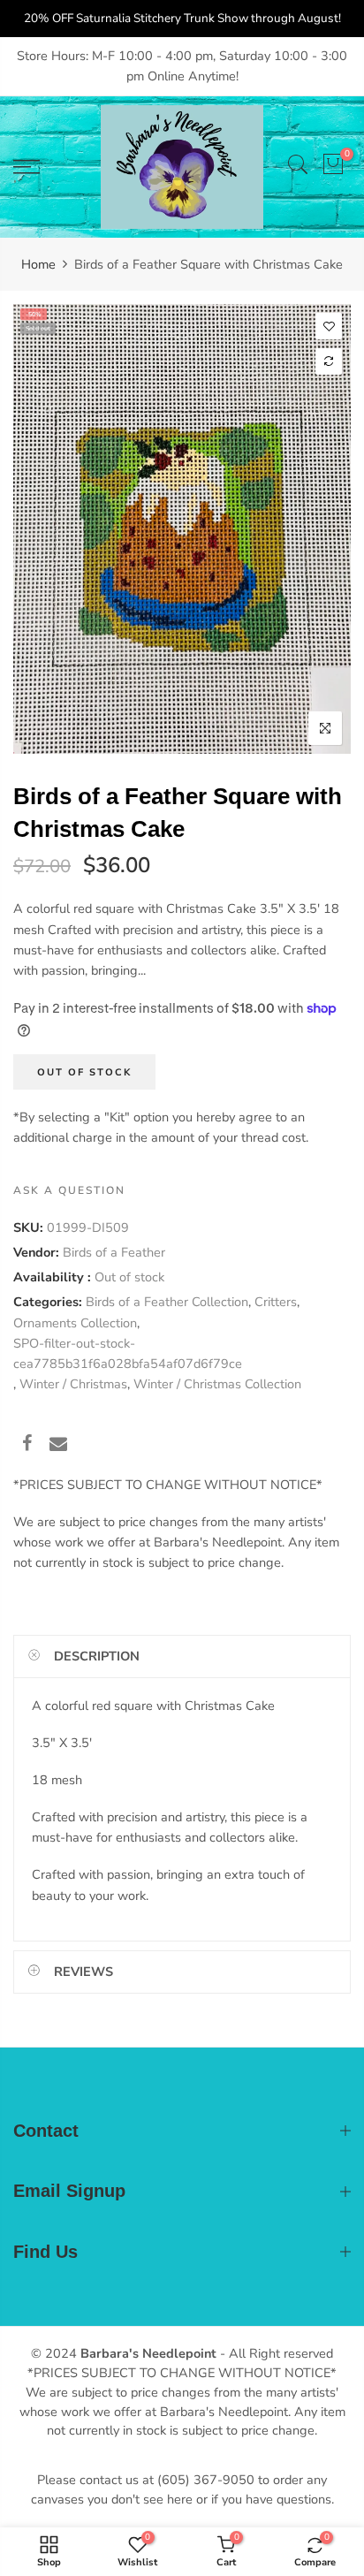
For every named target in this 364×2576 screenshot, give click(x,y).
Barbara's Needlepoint (148, 2353)
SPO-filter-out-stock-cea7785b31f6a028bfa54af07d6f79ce (128, 1353)
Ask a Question (69, 1190)
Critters (276, 1303)
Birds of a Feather (114, 1252)
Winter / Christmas (73, 1385)
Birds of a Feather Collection (167, 1303)
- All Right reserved (275, 2353)
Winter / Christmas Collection (217, 1385)
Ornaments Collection (75, 1323)
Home (38, 264)
